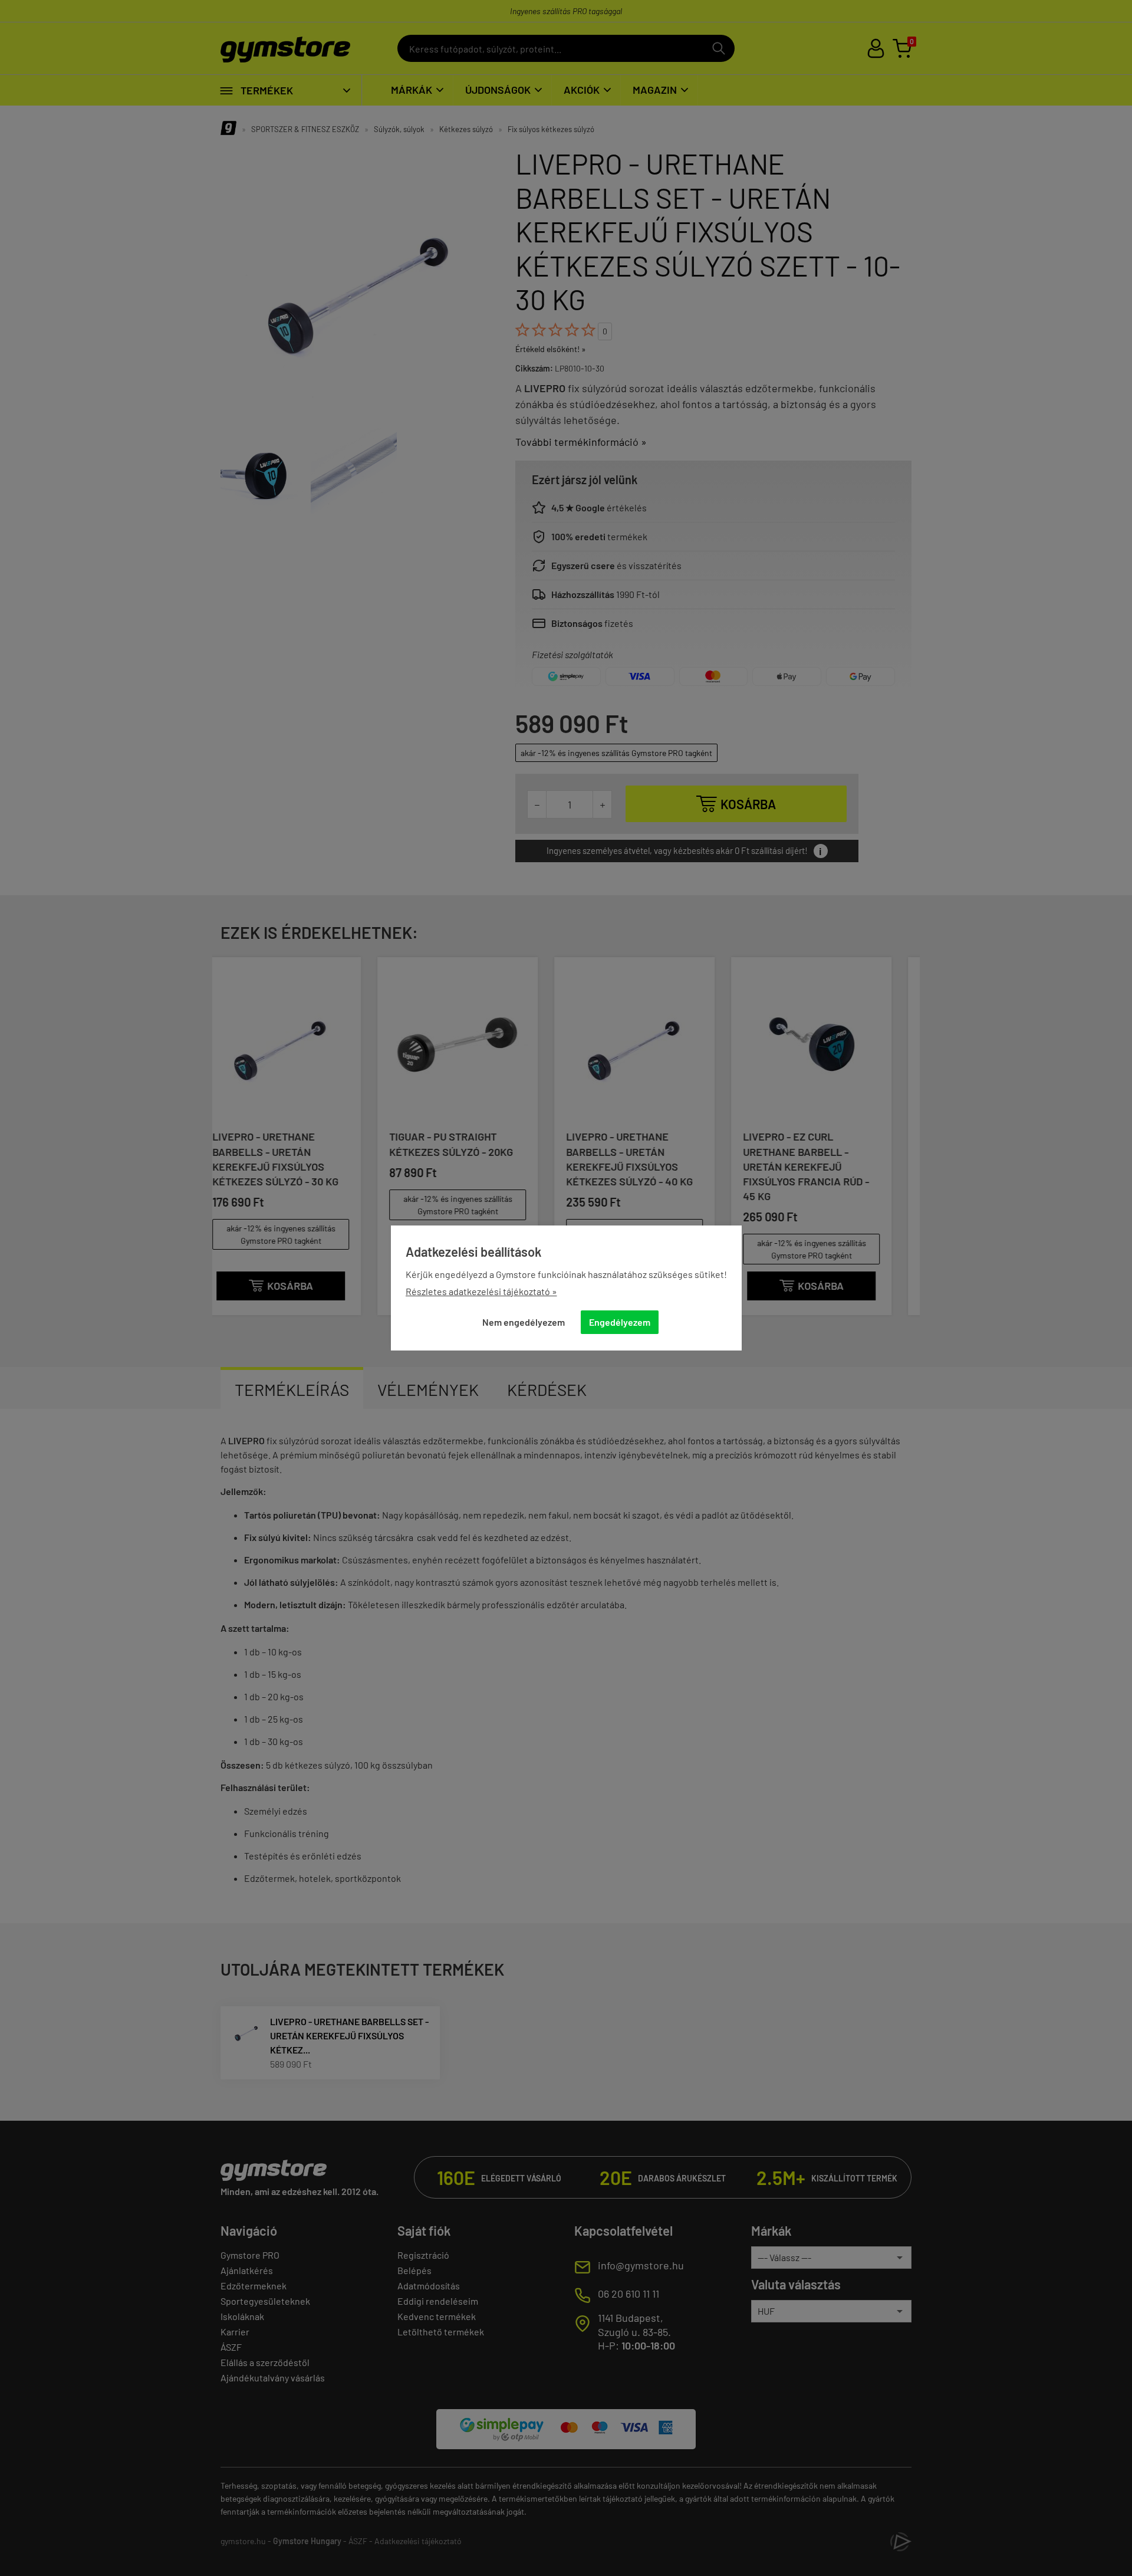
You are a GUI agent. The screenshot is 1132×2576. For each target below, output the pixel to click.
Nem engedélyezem (524, 1322)
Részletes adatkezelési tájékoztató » (481, 1291)
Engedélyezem (620, 1322)
